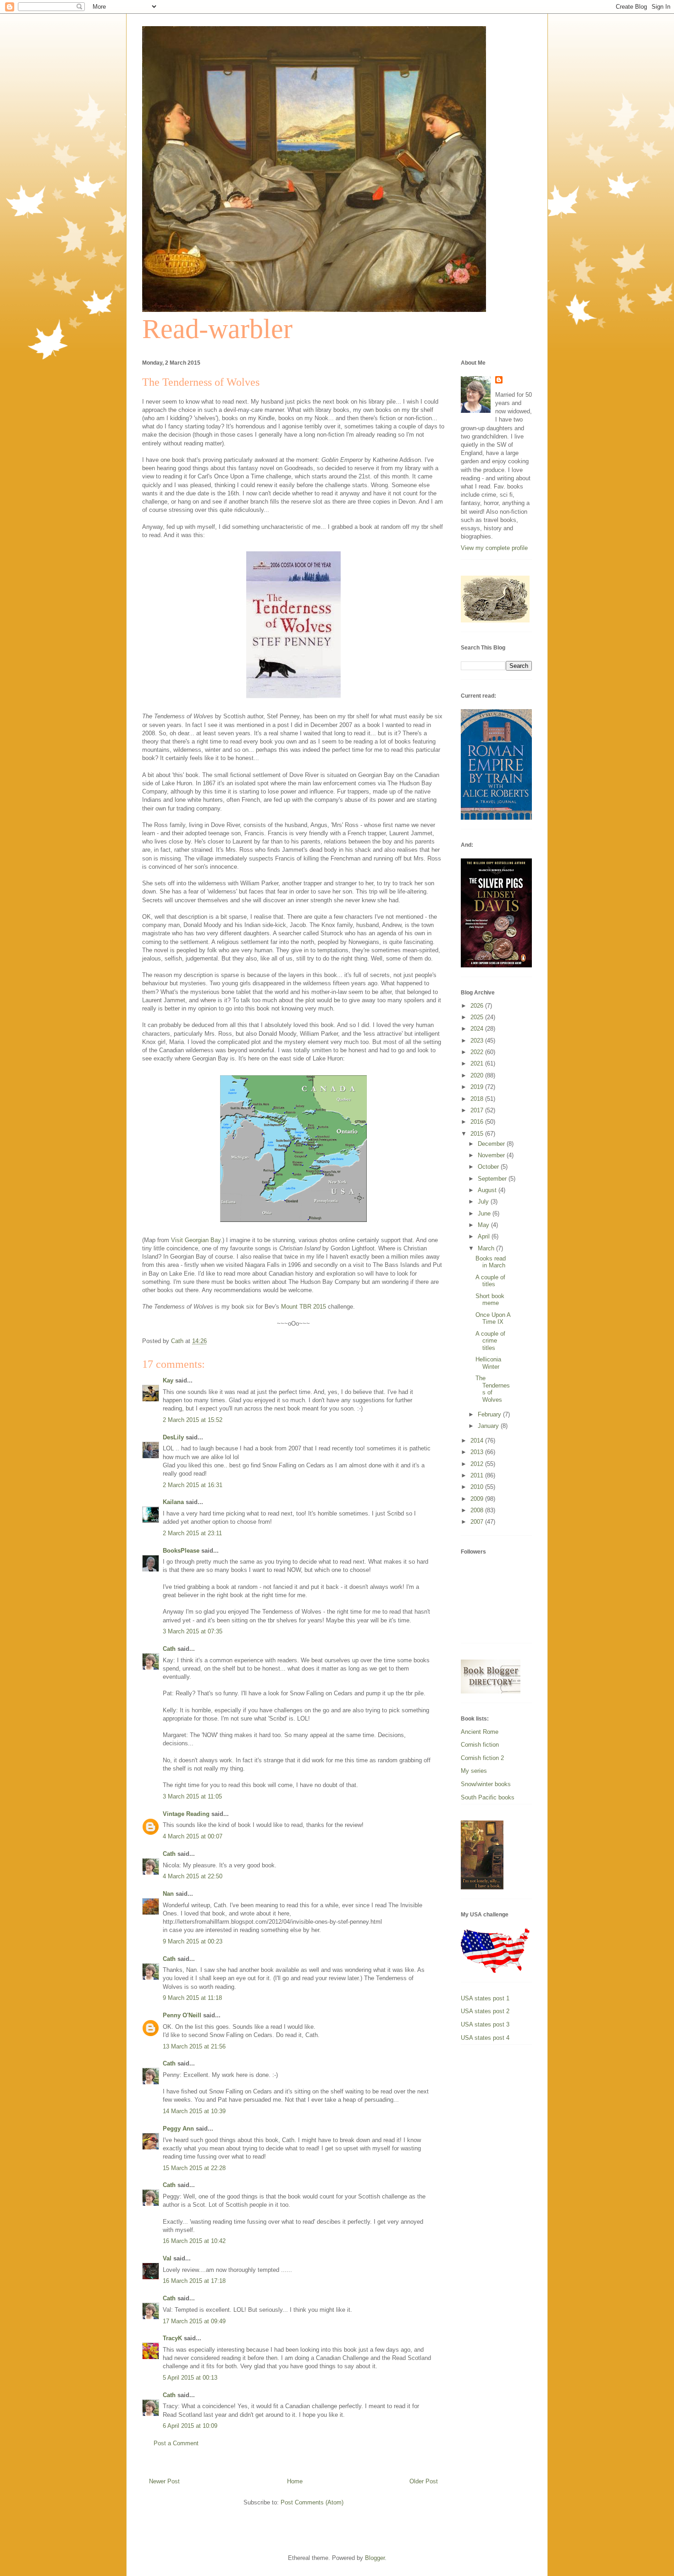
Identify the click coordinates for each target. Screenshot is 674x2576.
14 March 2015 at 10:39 (194, 2111)
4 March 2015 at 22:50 (193, 1876)
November (492, 1155)
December (492, 1144)
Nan (168, 1894)
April (485, 1236)
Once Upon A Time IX (493, 1319)
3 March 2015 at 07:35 (193, 1631)
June (485, 1213)
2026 (478, 1006)
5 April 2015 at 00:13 (190, 2378)
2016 (478, 1122)
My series (474, 1771)
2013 (478, 1452)
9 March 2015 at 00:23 (193, 1941)
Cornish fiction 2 (482, 1758)
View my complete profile (494, 548)
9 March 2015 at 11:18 (192, 1998)
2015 (478, 1134)
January (489, 1426)
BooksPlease (181, 1551)
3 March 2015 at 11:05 (192, 1796)
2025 (478, 1017)
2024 (478, 1029)
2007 (478, 1522)
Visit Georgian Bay (196, 1240)
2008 (478, 1510)
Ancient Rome (480, 1732)
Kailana (173, 1502)
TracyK (172, 2338)
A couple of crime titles (490, 1341)
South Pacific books (488, 1797)
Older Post (424, 2481)
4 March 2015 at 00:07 (193, 1836)
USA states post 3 (485, 2024)
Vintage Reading (186, 1814)
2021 (478, 1063)
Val (167, 2258)
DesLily (173, 1437)
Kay (168, 1380)
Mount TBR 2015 (304, 1307)
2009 (478, 1499)
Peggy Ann (178, 2129)
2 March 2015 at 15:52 (193, 1420)
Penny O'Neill (182, 2015)
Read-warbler (217, 329)
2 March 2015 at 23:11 (192, 1533)
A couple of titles (490, 1281)
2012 (478, 1464)
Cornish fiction (480, 1745)
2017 (478, 1110)
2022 (478, 1052)
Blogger (375, 2558)
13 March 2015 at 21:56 (194, 2046)
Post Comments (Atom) (312, 2502)
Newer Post (164, 2481)
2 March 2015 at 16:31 (193, 1485)
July (484, 1202)
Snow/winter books (486, 1784)
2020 (478, 1075)
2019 (478, 1087)
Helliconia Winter (488, 1363)
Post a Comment (176, 2443)
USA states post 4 (485, 2038)
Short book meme (490, 1300)
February (490, 1414)
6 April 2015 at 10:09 (190, 2426)
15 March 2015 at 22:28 (194, 2168)
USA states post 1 (485, 1998)
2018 (478, 1099)
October (489, 1167)
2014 (478, 1441)
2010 (478, 1487)
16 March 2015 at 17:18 (194, 2281)
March (487, 1248)
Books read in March (491, 1262)
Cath (169, 1649)
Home (295, 2481)
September (493, 1179)
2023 (478, 1041)
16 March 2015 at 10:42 (194, 2241)
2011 (478, 1475)
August (488, 1190)
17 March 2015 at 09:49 (194, 2321)
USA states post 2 (485, 2011)
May (484, 1225)
